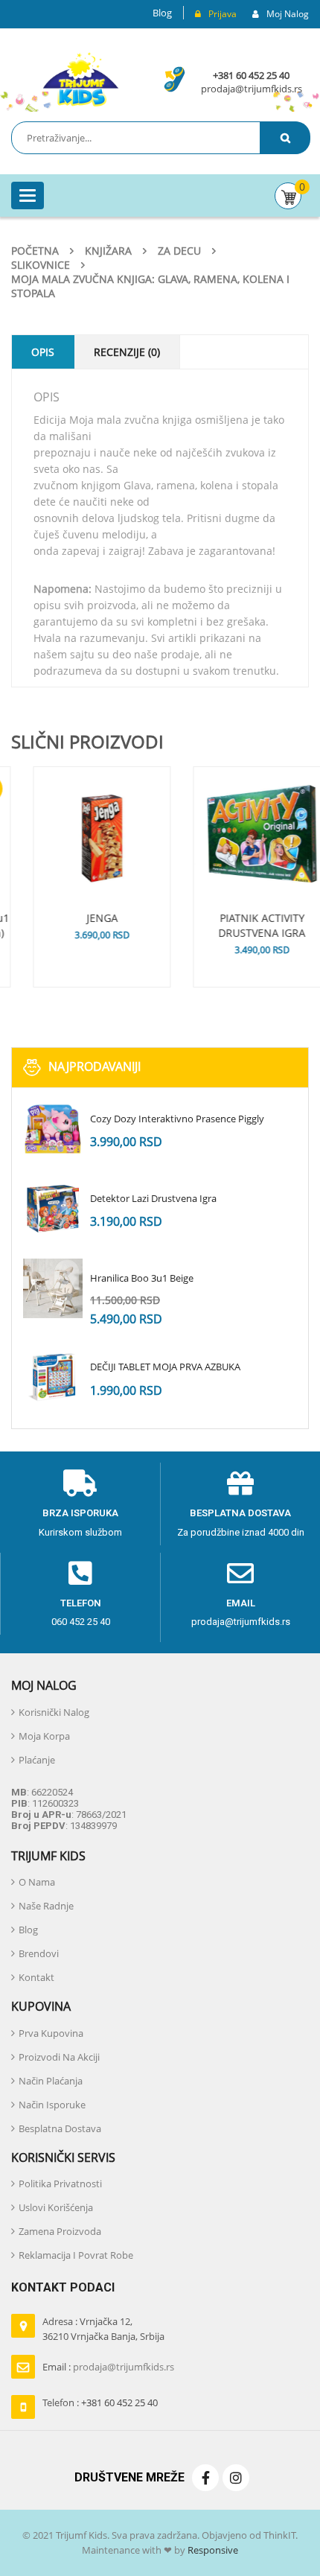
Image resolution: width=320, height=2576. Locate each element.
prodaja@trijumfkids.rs (252, 89)
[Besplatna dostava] (240, 1483)
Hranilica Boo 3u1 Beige (142, 1278)
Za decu (179, 251)
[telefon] (80, 1574)
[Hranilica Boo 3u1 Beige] (53, 1288)
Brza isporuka (80, 1513)
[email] (240, 1574)
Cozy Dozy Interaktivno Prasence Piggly (177, 1119)
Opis (43, 352)
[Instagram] (236, 2478)
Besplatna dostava (240, 1513)
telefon (81, 1603)
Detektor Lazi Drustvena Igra (153, 1198)
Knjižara (108, 251)
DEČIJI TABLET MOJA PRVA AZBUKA (165, 1367)
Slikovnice (41, 265)
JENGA (80, 918)
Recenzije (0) (127, 352)
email (241, 1603)
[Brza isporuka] (80, 1483)
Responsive (212, 2550)
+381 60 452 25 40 (251, 75)
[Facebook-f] (205, 2478)
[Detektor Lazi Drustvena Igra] (53, 1209)
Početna (35, 251)
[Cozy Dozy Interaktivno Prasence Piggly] (53, 1129)
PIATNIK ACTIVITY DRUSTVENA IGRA (240, 925)
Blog (162, 13)
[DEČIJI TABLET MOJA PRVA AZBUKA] (53, 1377)
